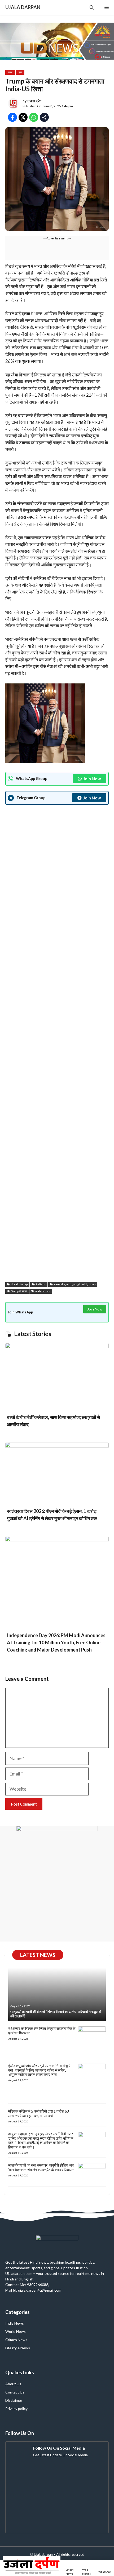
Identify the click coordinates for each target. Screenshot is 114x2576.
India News (15, 2323)
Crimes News (16, 2340)
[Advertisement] (57, 1044)
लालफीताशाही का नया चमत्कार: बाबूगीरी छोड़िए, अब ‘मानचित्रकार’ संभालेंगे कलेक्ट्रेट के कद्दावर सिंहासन (41, 2167)
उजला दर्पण (34, 101)
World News (16, 2331)
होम (20, 72)
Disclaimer (14, 2400)
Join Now (92, 779)
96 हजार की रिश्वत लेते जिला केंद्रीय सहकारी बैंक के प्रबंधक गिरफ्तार (42, 2031)
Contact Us (15, 2392)
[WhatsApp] (105, 2568)
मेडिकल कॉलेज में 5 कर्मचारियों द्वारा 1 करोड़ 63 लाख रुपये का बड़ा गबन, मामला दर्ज (39, 2113)
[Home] (32, 2568)
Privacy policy (16, 2409)
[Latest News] (71, 2568)
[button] (92, 7)
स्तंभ (10, 72)
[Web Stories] (88, 2568)
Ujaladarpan (43, 2554)
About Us (13, 2384)
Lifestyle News (18, 2348)
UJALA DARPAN (23, 7)
